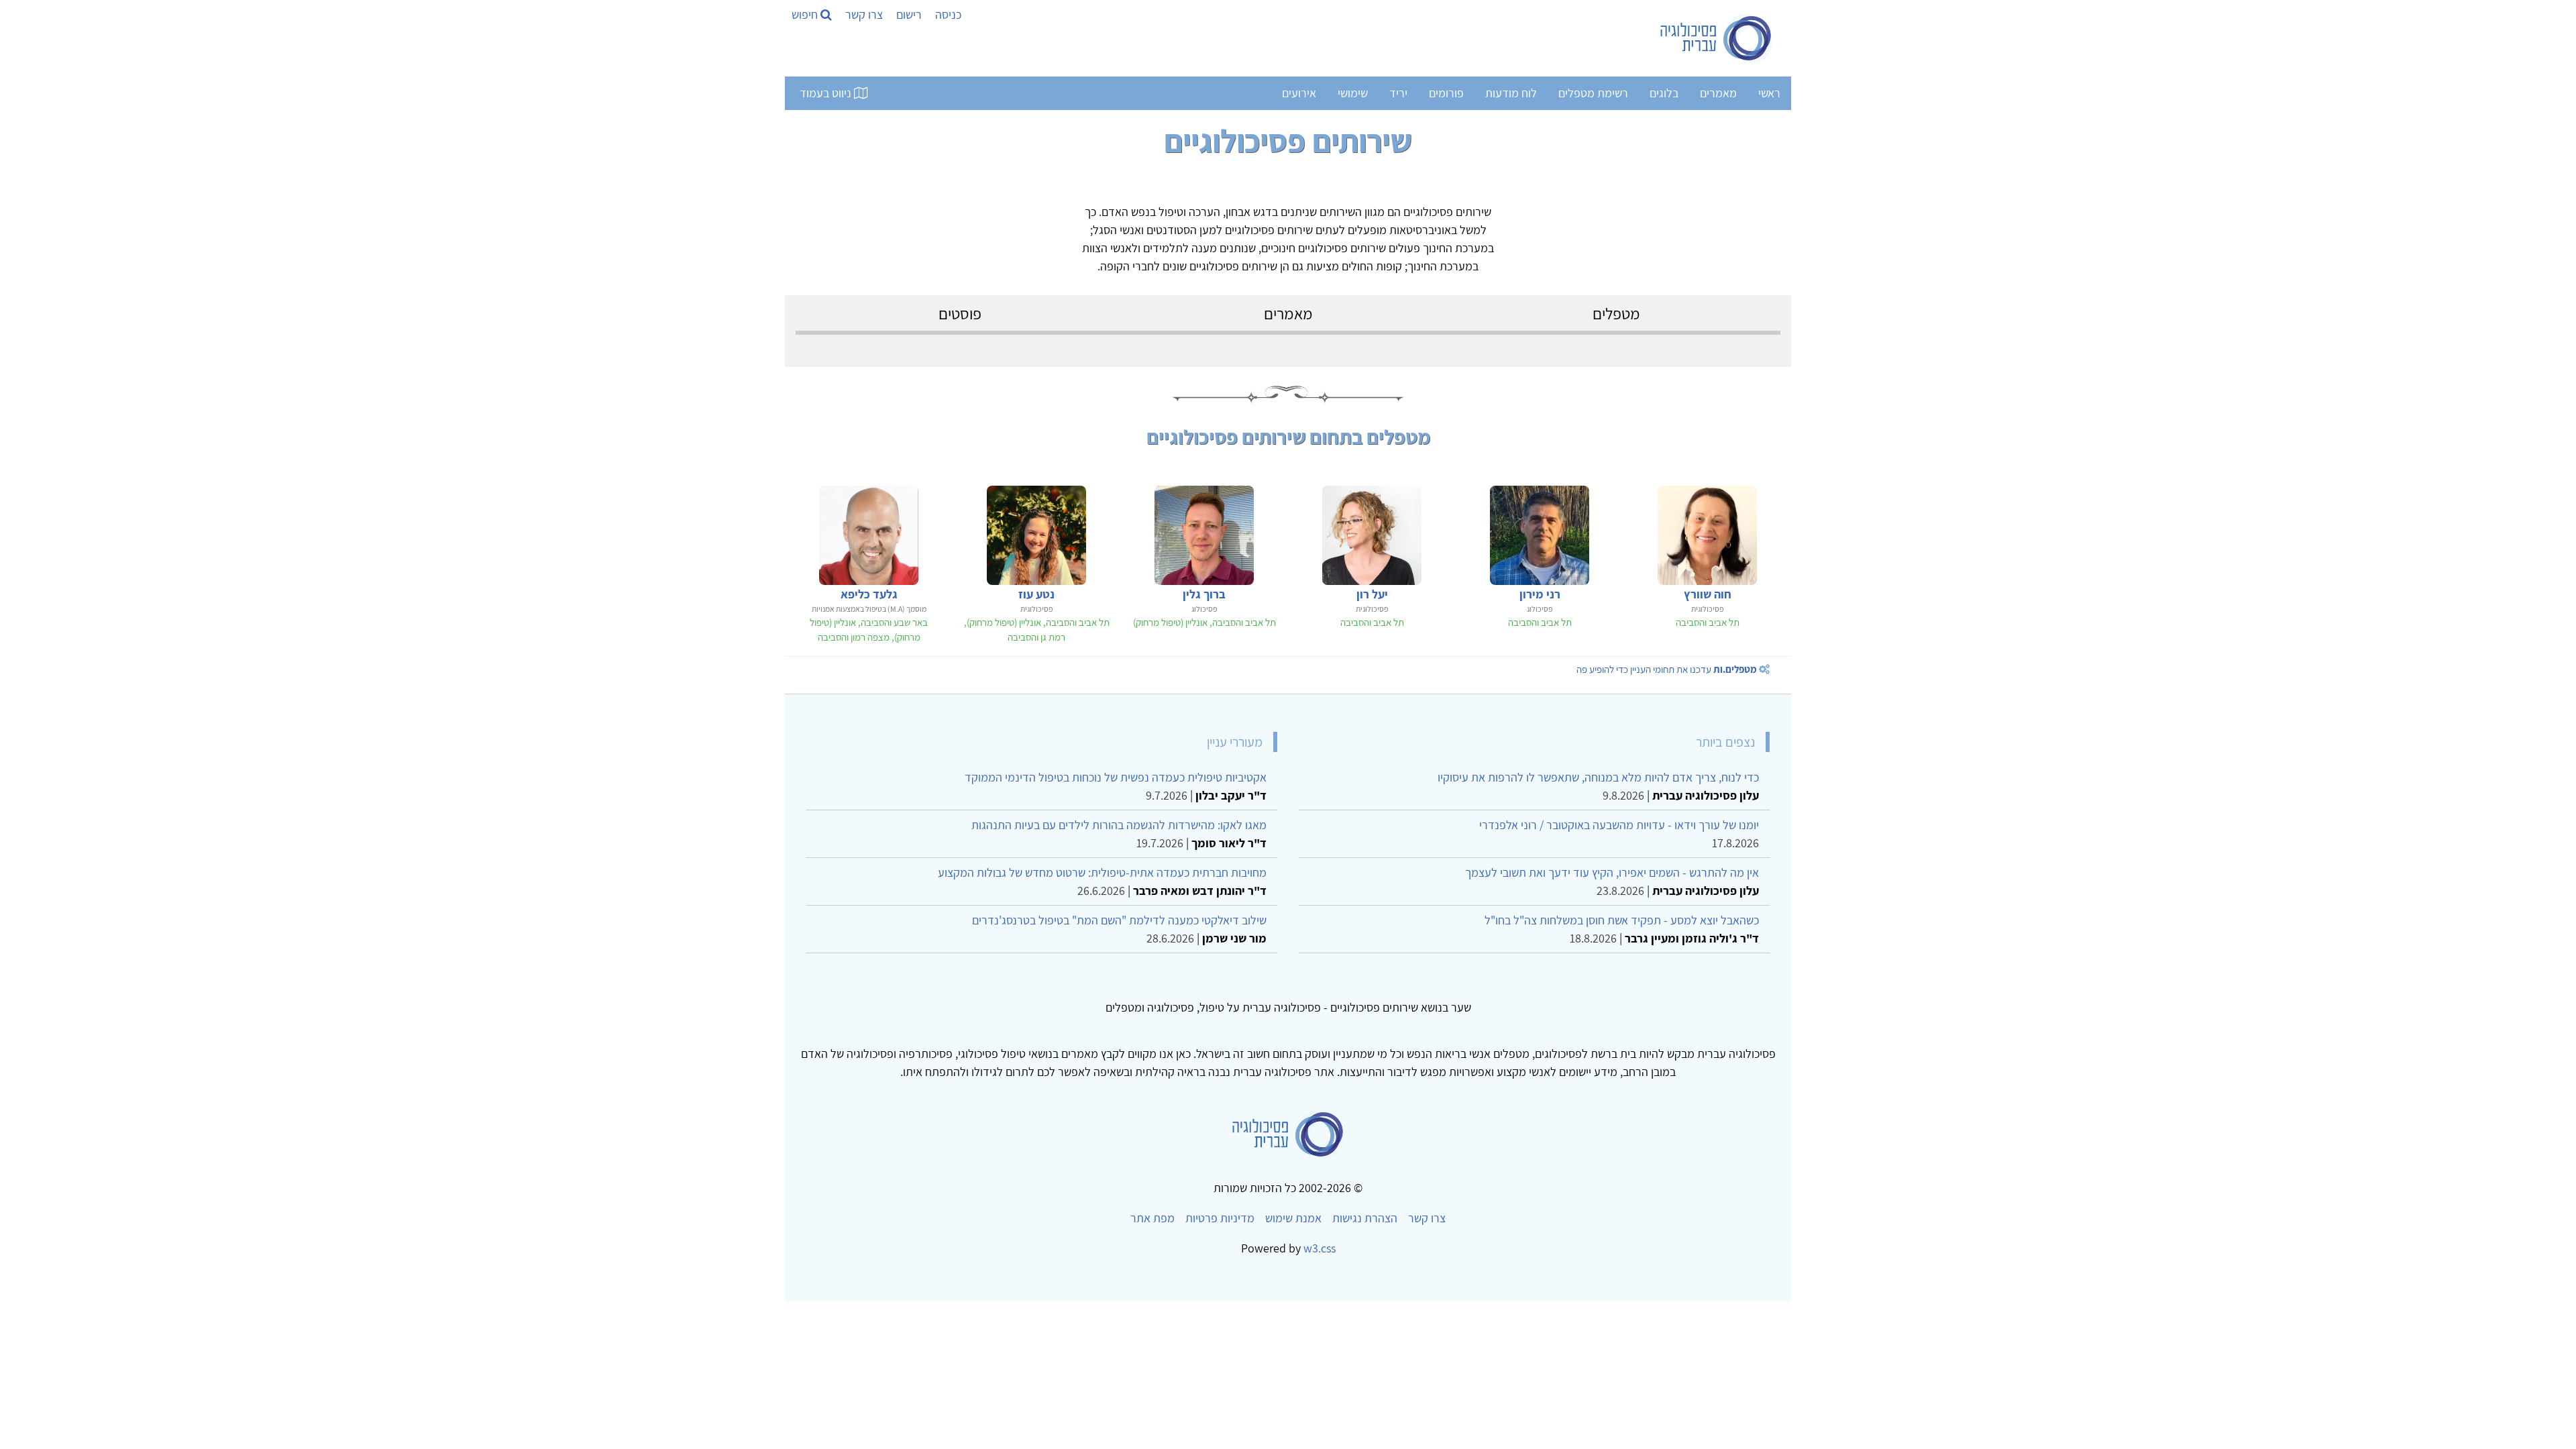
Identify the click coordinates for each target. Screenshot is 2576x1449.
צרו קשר (864, 14)
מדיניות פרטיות (1220, 1218)
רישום (909, 14)
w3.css (1320, 1248)
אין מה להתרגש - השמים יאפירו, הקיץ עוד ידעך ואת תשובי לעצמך (1612, 872)
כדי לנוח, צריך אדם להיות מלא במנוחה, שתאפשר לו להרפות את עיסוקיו (1598, 777)
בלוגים (1664, 93)
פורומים (1446, 93)
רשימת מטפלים (1593, 93)
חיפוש (806, 14)
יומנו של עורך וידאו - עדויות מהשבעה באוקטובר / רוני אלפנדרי (1619, 825)
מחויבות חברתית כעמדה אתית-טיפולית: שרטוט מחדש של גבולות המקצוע (1102, 872)
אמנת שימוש (1293, 1218)
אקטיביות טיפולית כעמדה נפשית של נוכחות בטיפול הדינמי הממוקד (1116, 777)
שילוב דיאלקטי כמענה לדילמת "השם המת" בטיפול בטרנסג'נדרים (1119, 920)
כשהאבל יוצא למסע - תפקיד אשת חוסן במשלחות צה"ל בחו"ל (1622, 920)
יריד (1398, 93)
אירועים (1299, 93)
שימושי (1353, 93)
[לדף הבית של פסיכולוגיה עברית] (1716, 38)
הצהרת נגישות (1365, 1218)
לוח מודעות (1511, 93)
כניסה (948, 14)
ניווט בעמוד (827, 93)
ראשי (1769, 93)
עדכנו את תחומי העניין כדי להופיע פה (1667, 669)
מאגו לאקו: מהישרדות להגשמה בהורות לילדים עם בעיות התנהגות (1119, 825)
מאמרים (1718, 93)
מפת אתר (1152, 1218)
